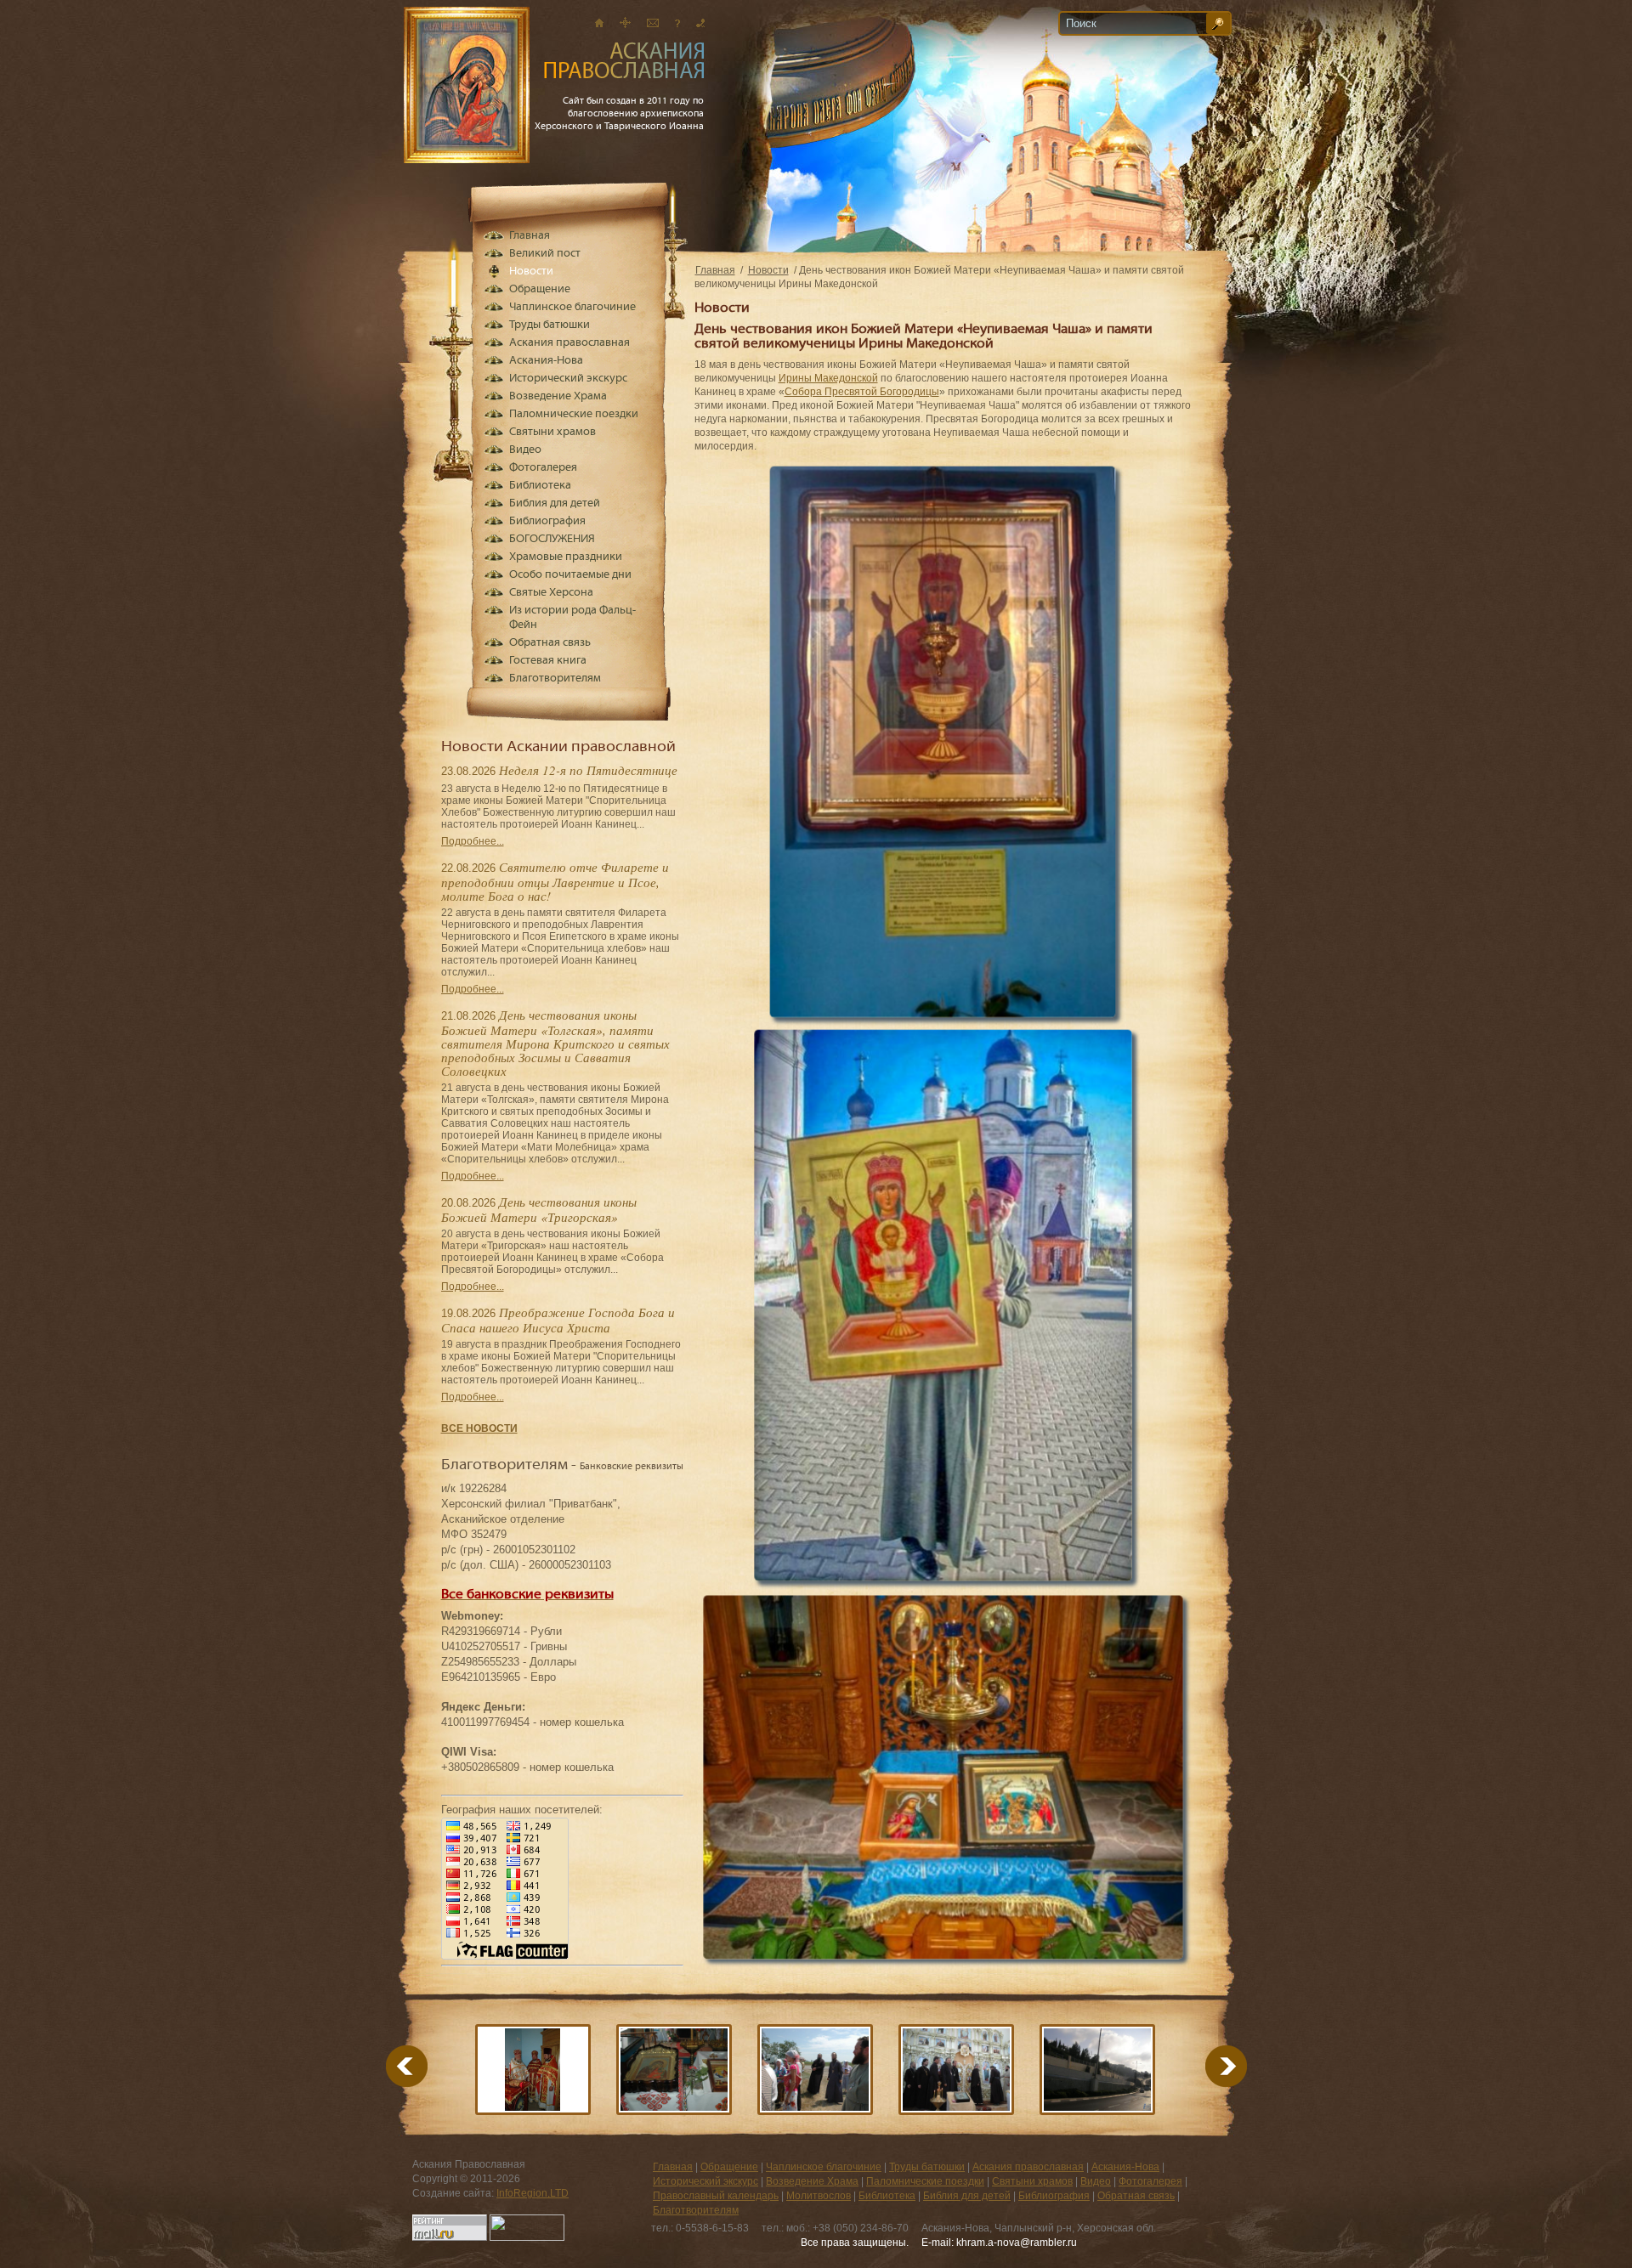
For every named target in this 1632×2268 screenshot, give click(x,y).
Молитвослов (819, 2196)
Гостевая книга (548, 661)
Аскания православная (569, 343)
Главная (715, 270)
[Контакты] (700, 23)
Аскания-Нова (546, 361)
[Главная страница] (599, 23)
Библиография (547, 521)
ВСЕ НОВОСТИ (479, 1428)
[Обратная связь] (677, 23)
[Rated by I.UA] (527, 2237)
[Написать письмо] (653, 23)
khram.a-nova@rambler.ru (1017, 2243)
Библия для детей (555, 503)
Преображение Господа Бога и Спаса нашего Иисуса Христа (558, 1320)
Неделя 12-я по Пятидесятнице (588, 770)
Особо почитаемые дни (570, 575)
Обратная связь (550, 643)
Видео (525, 450)
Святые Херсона (551, 593)
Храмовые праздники (566, 557)
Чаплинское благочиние (572, 307)
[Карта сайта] (625, 23)
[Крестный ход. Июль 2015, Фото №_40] (533, 2070)
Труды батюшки (550, 325)
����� (1205, 2066)
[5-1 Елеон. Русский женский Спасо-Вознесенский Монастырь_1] (1097, 2070)
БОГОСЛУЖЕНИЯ (552, 539)
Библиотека (540, 486)
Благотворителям (555, 679)
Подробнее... (473, 841)
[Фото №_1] (674, 2070)
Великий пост (545, 254)
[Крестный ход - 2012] (815, 2070)
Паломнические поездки (574, 414)
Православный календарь (716, 2196)
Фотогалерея (543, 468)
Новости (768, 270)
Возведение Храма (558, 396)
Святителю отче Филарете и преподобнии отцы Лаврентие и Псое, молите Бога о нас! (555, 881)
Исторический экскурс (568, 379)
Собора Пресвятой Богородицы (862, 392)
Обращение (540, 289)
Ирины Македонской (828, 378)
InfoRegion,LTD (533, 2193)
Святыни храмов (552, 432)
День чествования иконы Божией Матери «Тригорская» (539, 1209)
